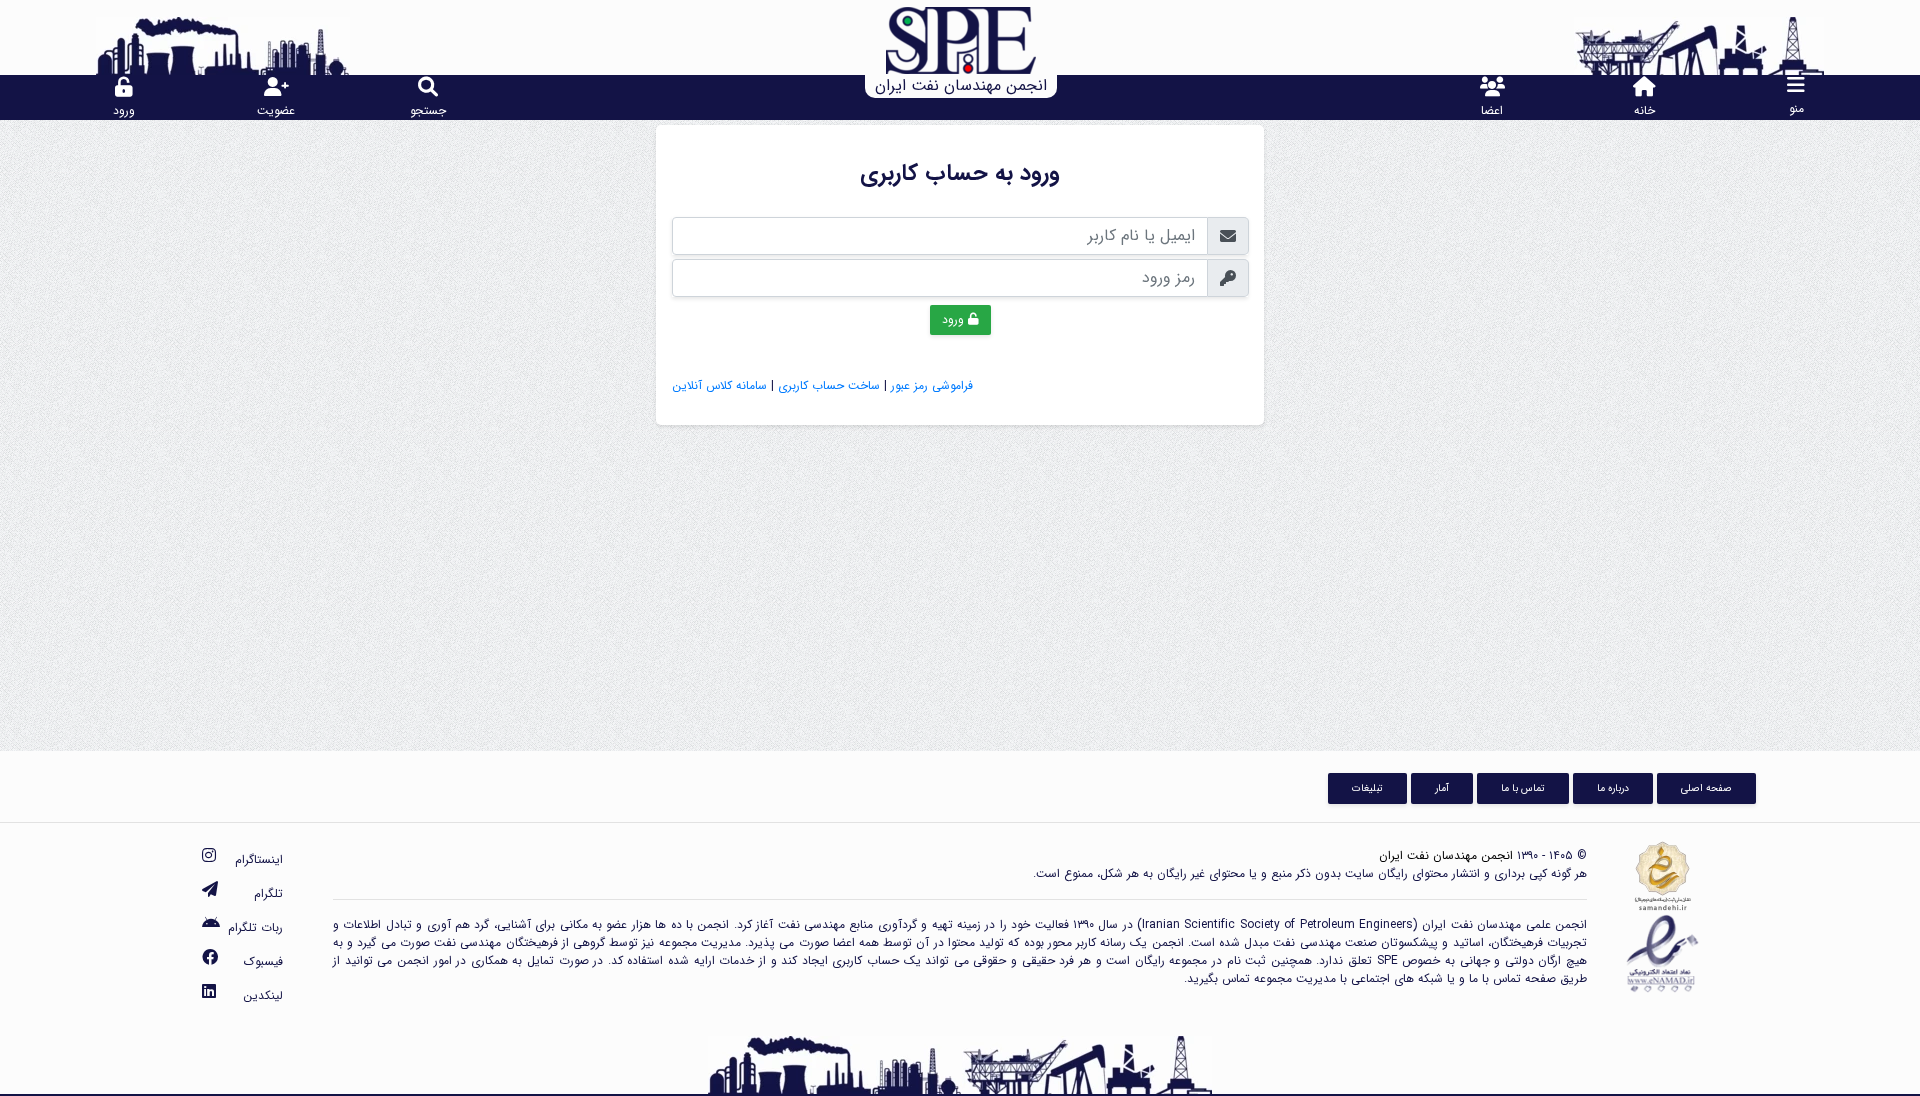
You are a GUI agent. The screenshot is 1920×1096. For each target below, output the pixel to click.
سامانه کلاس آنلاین (719, 385)
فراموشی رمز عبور (932, 385)
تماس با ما (1523, 788)
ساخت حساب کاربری (829, 385)
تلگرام (268, 893)
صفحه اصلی (1706, 788)
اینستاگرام (259, 859)
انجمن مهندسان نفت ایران (1446, 855)
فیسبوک (263, 961)
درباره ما (1613, 788)
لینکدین (263, 995)
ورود (955, 319)
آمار (1442, 788)
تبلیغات (1367, 788)
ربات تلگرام (255, 927)
